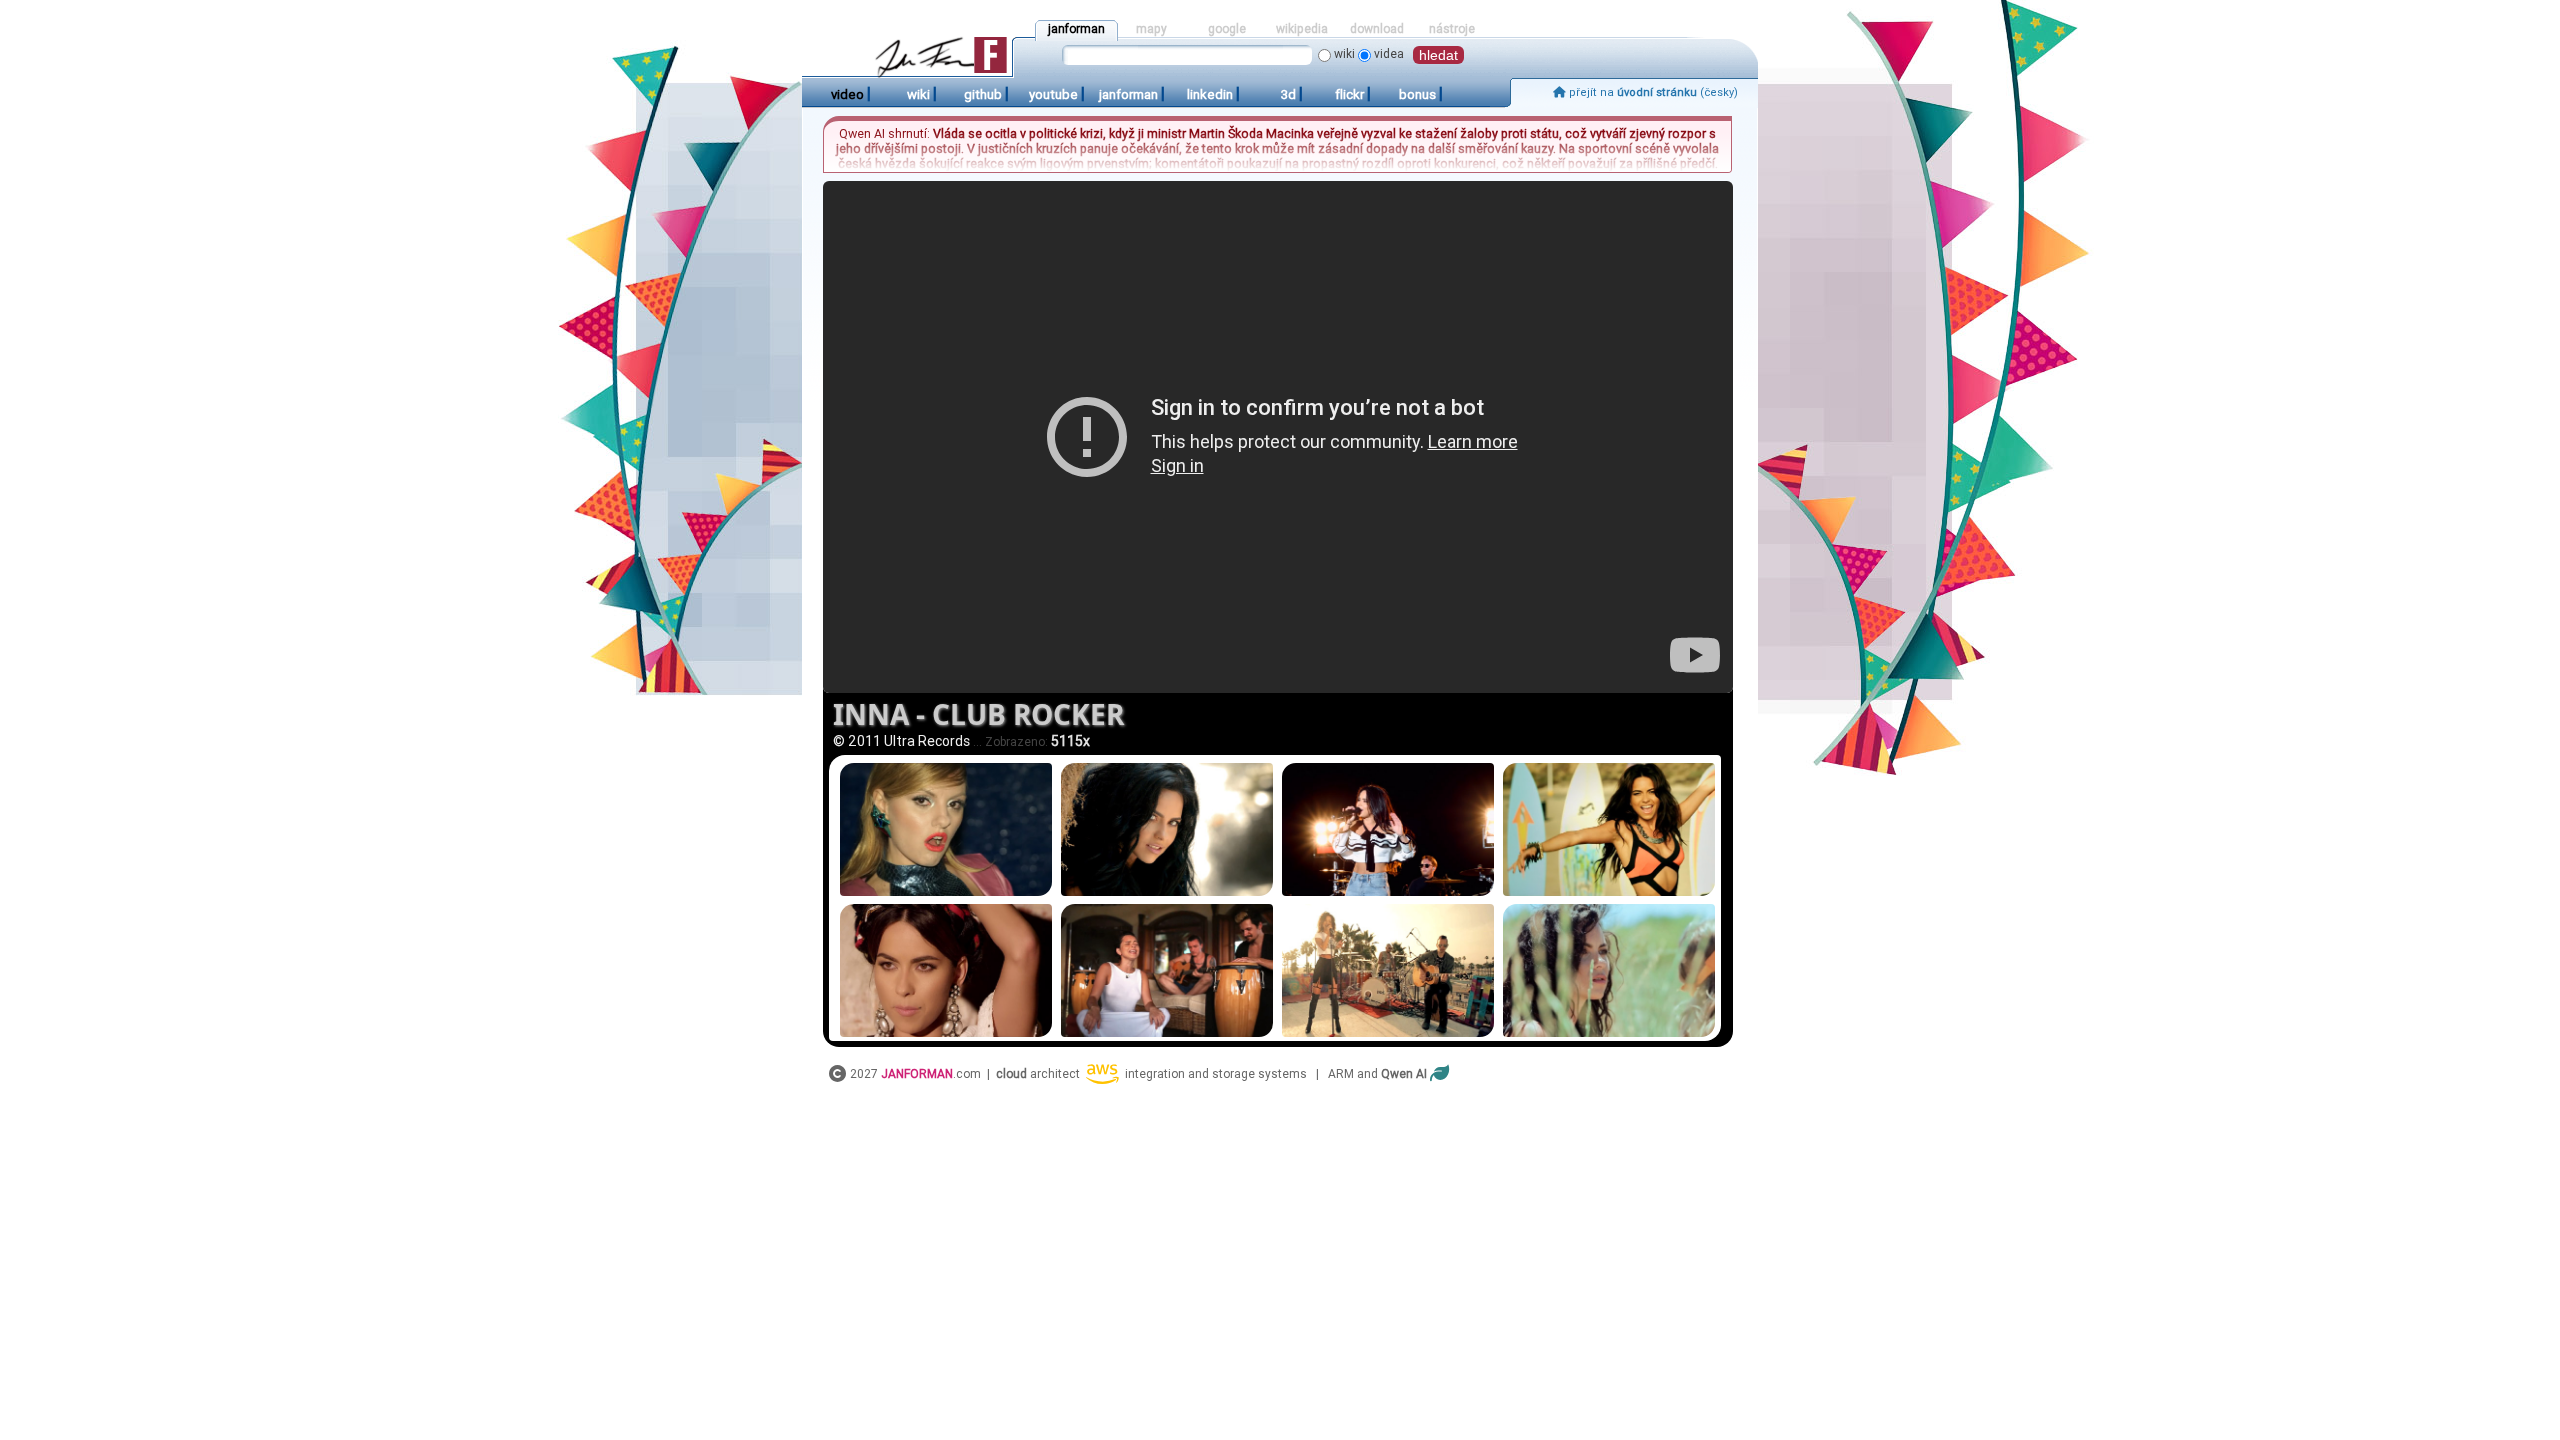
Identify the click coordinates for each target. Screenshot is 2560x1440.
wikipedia (1302, 29)
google (1227, 29)
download (1377, 29)
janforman (1076, 29)
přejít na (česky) (1652, 92)
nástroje (1452, 29)
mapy (1151, 29)
